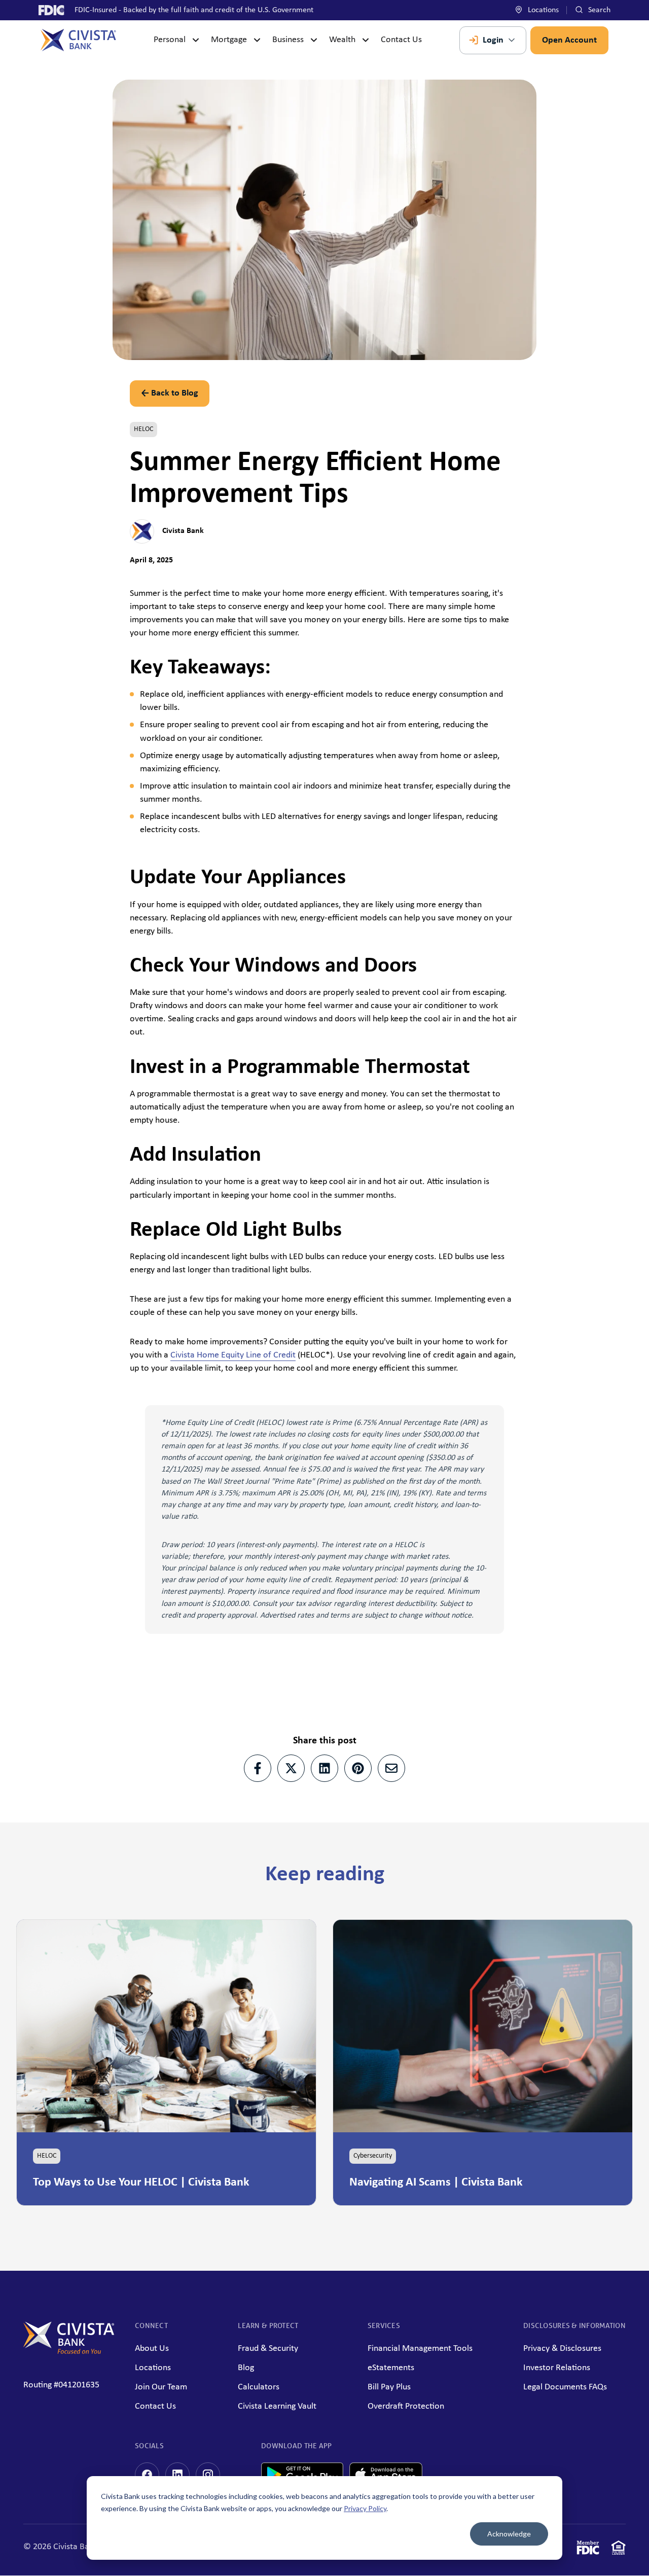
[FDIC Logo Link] (588, 2550)
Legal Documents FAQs (565, 2387)
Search (598, 10)
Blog (246, 2368)
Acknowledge (509, 2534)
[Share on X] (291, 1768)
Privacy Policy (365, 2508)
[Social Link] (147, 2475)
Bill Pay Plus (389, 2387)
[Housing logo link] (619, 2550)
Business (288, 40)
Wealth (342, 40)
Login (493, 40)
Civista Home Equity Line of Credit (233, 1355)
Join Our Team (161, 2387)
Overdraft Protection (406, 2406)
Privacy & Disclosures (562, 2349)
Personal (170, 40)
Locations (542, 10)
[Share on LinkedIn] (324, 1768)
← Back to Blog (170, 393)
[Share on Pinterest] (358, 1768)
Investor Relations (557, 2368)
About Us (152, 2349)
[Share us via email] (391, 1768)
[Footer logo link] (69, 2352)
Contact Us (401, 40)
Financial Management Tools (420, 2349)
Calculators (259, 2387)
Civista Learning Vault (277, 2406)
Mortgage (229, 40)
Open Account (569, 40)
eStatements (391, 2368)
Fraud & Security (268, 2349)
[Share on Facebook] (258, 1768)
